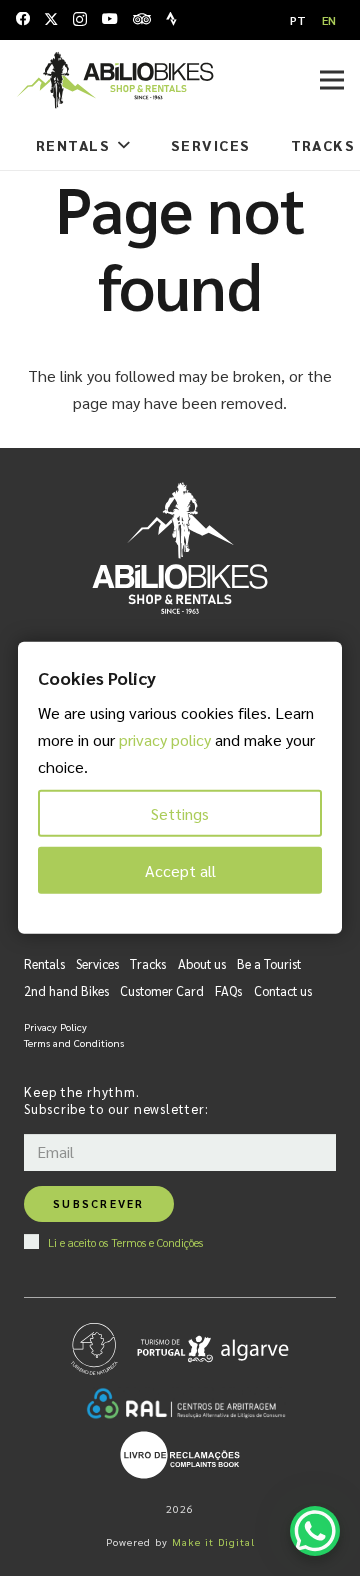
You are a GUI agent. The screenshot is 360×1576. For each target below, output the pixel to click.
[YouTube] (110, 19)
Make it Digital (213, 1541)
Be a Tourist (269, 963)
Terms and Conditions (74, 1042)
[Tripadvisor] (142, 19)
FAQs (228, 990)
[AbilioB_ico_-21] (115, 80)
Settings (180, 813)
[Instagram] (80, 20)
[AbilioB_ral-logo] (186, 1403)
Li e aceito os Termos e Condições (125, 1242)
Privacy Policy (55, 1026)
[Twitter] (51, 19)
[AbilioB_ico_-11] (180, 1455)
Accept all (180, 870)
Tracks (148, 963)
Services (97, 963)
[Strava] (171, 19)
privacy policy (165, 739)
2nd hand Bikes (66, 990)
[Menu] (332, 80)
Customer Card (162, 990)
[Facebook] (23, 19)
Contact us (283, 990)
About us (202, 963)
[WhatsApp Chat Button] (315, 1531)
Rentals (44, 963)
